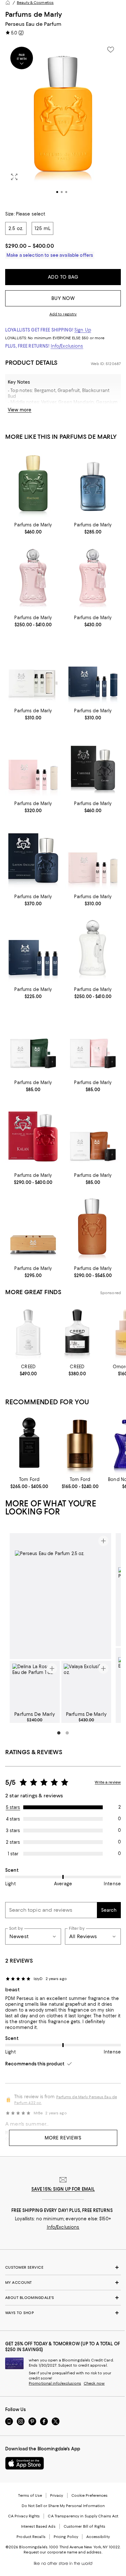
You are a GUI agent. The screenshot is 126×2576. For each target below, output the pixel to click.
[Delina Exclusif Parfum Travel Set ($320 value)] (33, 762)
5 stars (13, 1807)
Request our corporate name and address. (63, 2552)
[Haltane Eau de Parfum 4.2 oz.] (33, 483)
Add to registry (63, 314)
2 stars (13, 1842)
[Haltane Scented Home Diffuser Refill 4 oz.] (33, 1041)
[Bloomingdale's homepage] (8, 3)
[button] (63, 122)
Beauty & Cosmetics (35, 3)
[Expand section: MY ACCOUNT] (63, 2283)
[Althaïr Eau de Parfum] (93, 1226)
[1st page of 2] (59, 1733)
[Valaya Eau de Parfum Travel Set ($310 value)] (33, 669)
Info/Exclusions (67, 346)
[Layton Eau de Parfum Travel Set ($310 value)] (93, 669)
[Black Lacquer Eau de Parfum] (29, 1444)
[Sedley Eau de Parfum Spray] (93, 483)
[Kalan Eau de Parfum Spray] (33, 1134)
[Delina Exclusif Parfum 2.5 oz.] (93, 576)
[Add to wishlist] (110, 50)
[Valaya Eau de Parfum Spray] (93, 948)
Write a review (108, 1782)
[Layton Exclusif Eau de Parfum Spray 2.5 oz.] (33, 855)
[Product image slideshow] (63, 122)
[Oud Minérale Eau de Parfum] (80, 1444)
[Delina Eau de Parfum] (33, 576)
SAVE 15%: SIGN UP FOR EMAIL (63, 2189)
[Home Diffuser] (33, 1226)
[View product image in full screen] (14, 177)
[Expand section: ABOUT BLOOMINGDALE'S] (63, 2298)
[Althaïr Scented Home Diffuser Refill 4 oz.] (93, 1134)
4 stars (13, 1819)
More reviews (63, 2138)
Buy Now (63, 298)
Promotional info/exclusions (55, 2383)
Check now (94, 2383)
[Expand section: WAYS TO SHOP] (63, 2313)
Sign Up (83, 330)
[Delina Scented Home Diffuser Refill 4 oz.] (93, 1041)
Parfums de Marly (34, 14)
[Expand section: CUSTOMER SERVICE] (63, 2267)
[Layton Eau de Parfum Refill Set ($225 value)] (33, 948)
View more (20, 410)
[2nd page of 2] (67, 1733)
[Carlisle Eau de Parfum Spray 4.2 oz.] (93, 762)
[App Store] (25, 2463)
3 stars (13, 1831)
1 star (13, 1854)
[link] (33, 528)
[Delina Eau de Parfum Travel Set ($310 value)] (93, 855)
